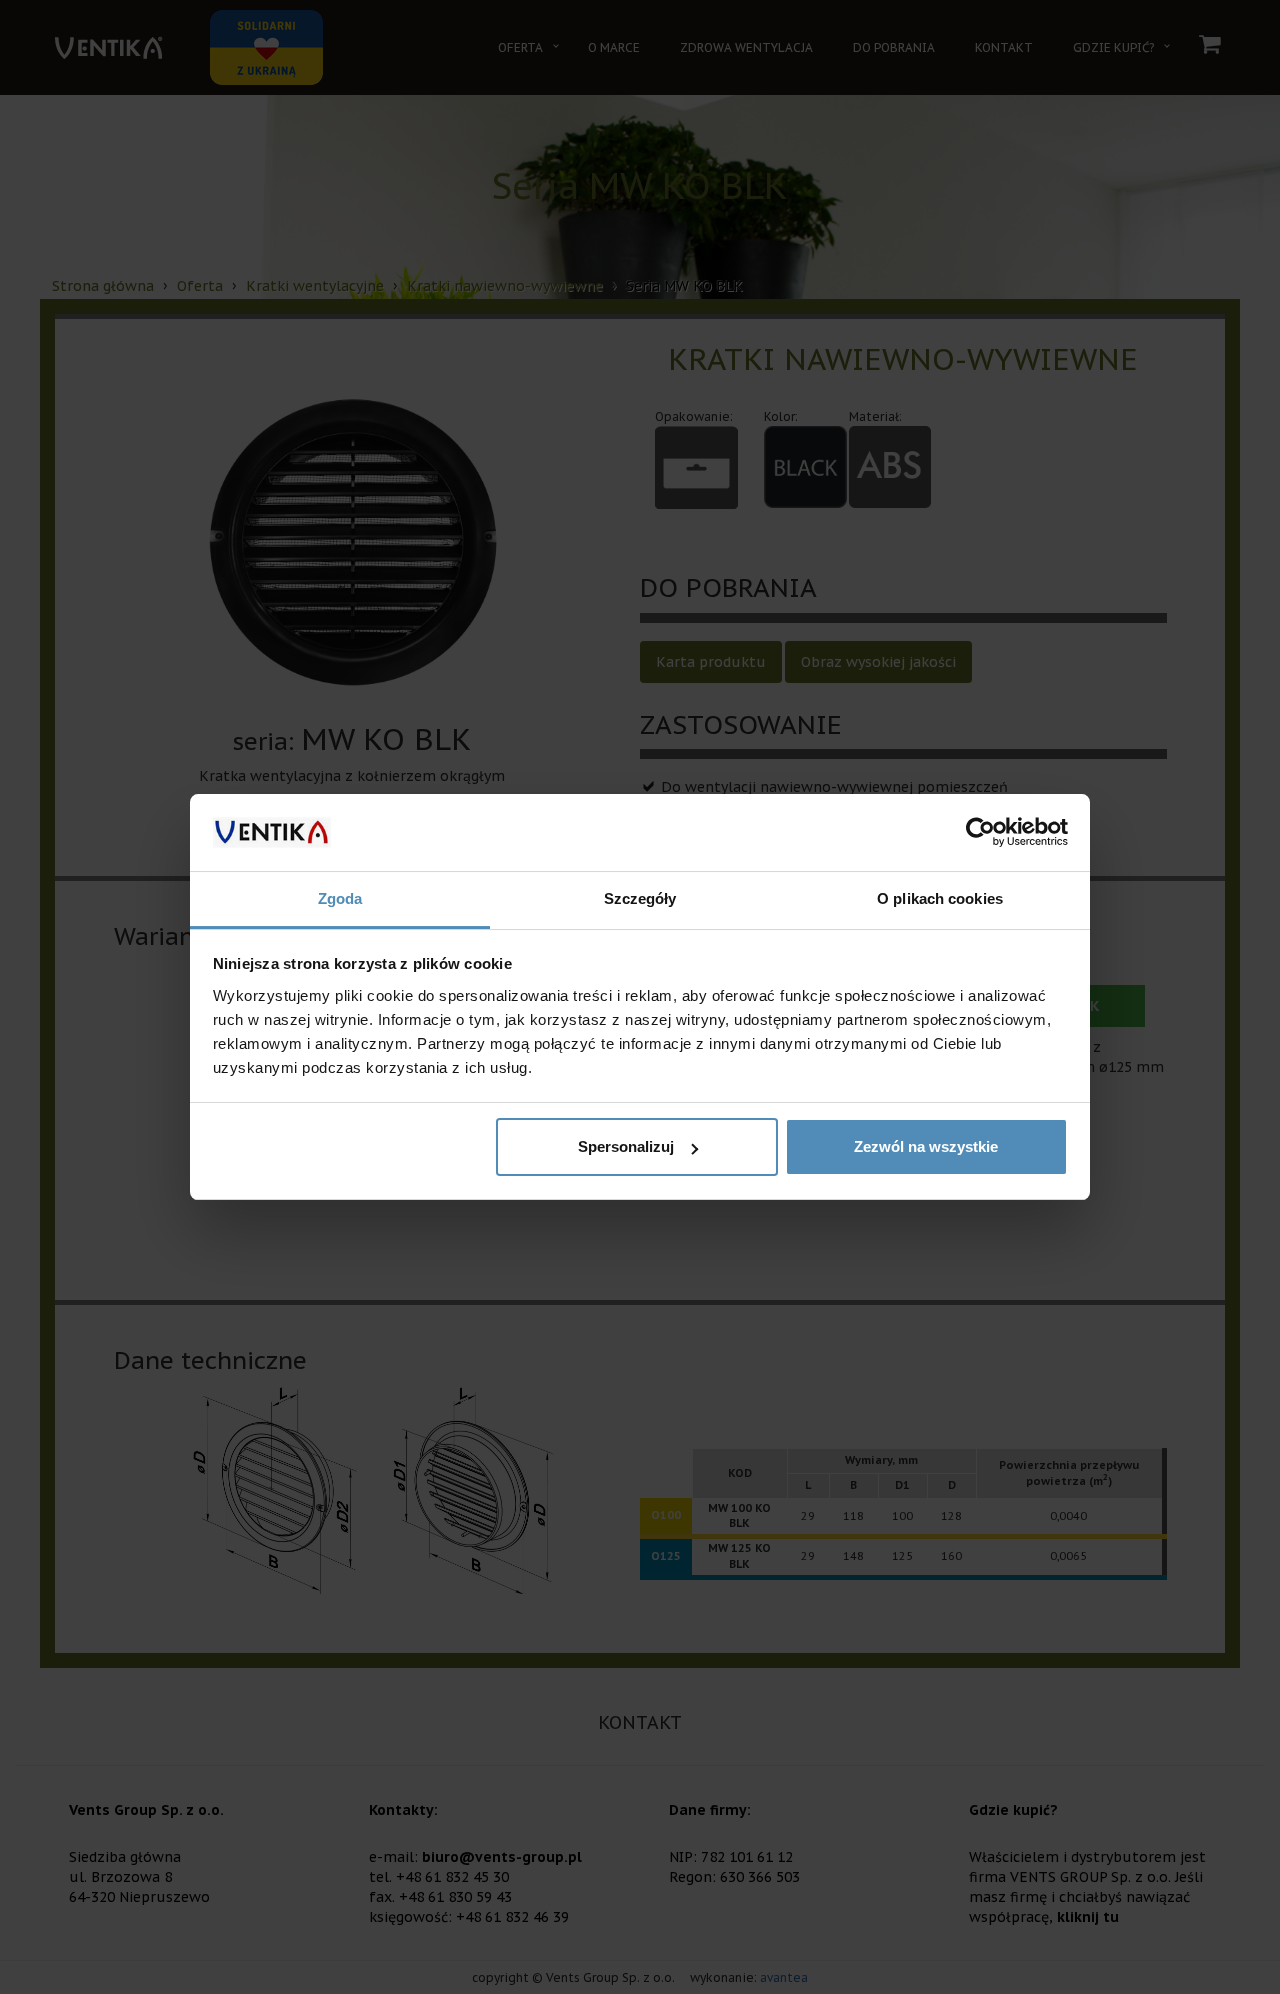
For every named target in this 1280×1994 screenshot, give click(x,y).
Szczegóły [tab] (640, 898)
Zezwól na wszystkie (926, 1146)
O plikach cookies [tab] (940, 898)
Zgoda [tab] (340, 898)
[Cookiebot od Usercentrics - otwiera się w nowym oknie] (980, 833)
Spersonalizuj (626, 1146)
